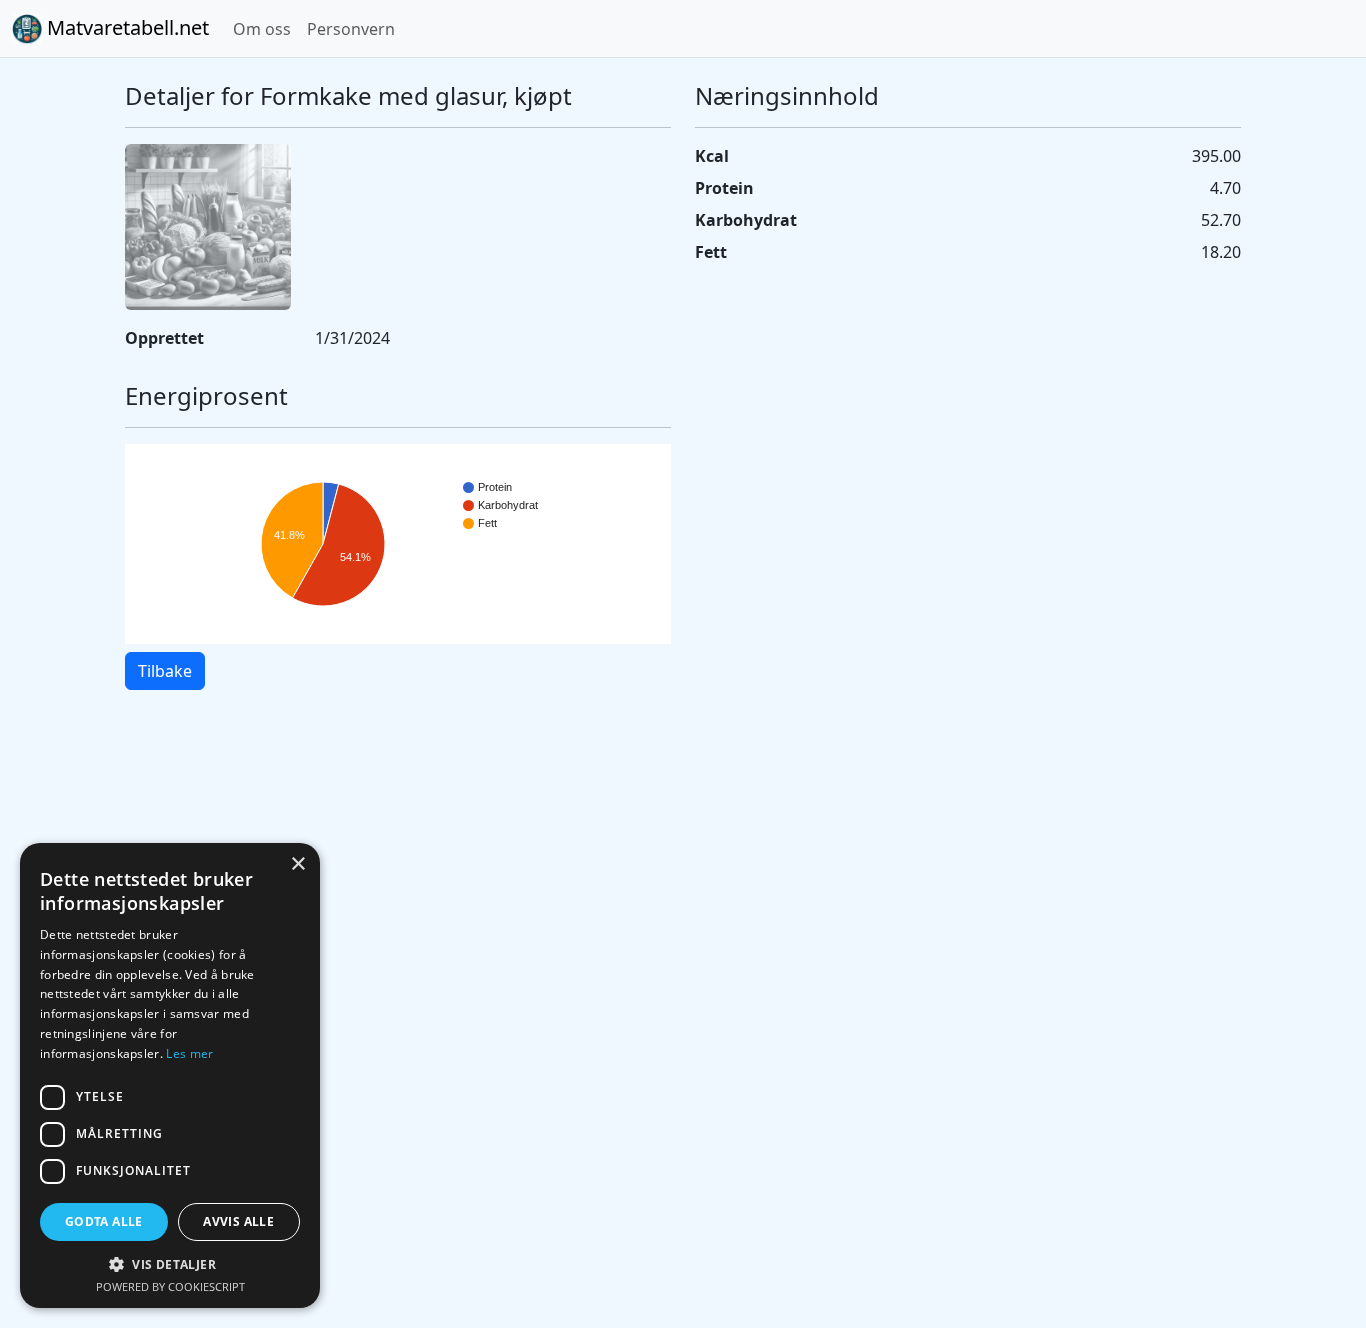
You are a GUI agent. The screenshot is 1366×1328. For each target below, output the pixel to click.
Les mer (189, 1053)
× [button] (297, 864)
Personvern (351, 29)
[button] (170, 1264)
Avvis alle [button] (238, 1221)
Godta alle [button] (104, 1221)
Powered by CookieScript (170, 1286)
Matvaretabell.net (125, 27)
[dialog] (170, 1075)
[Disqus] (683, 988)
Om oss (262, 29)
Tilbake (165, 671)
